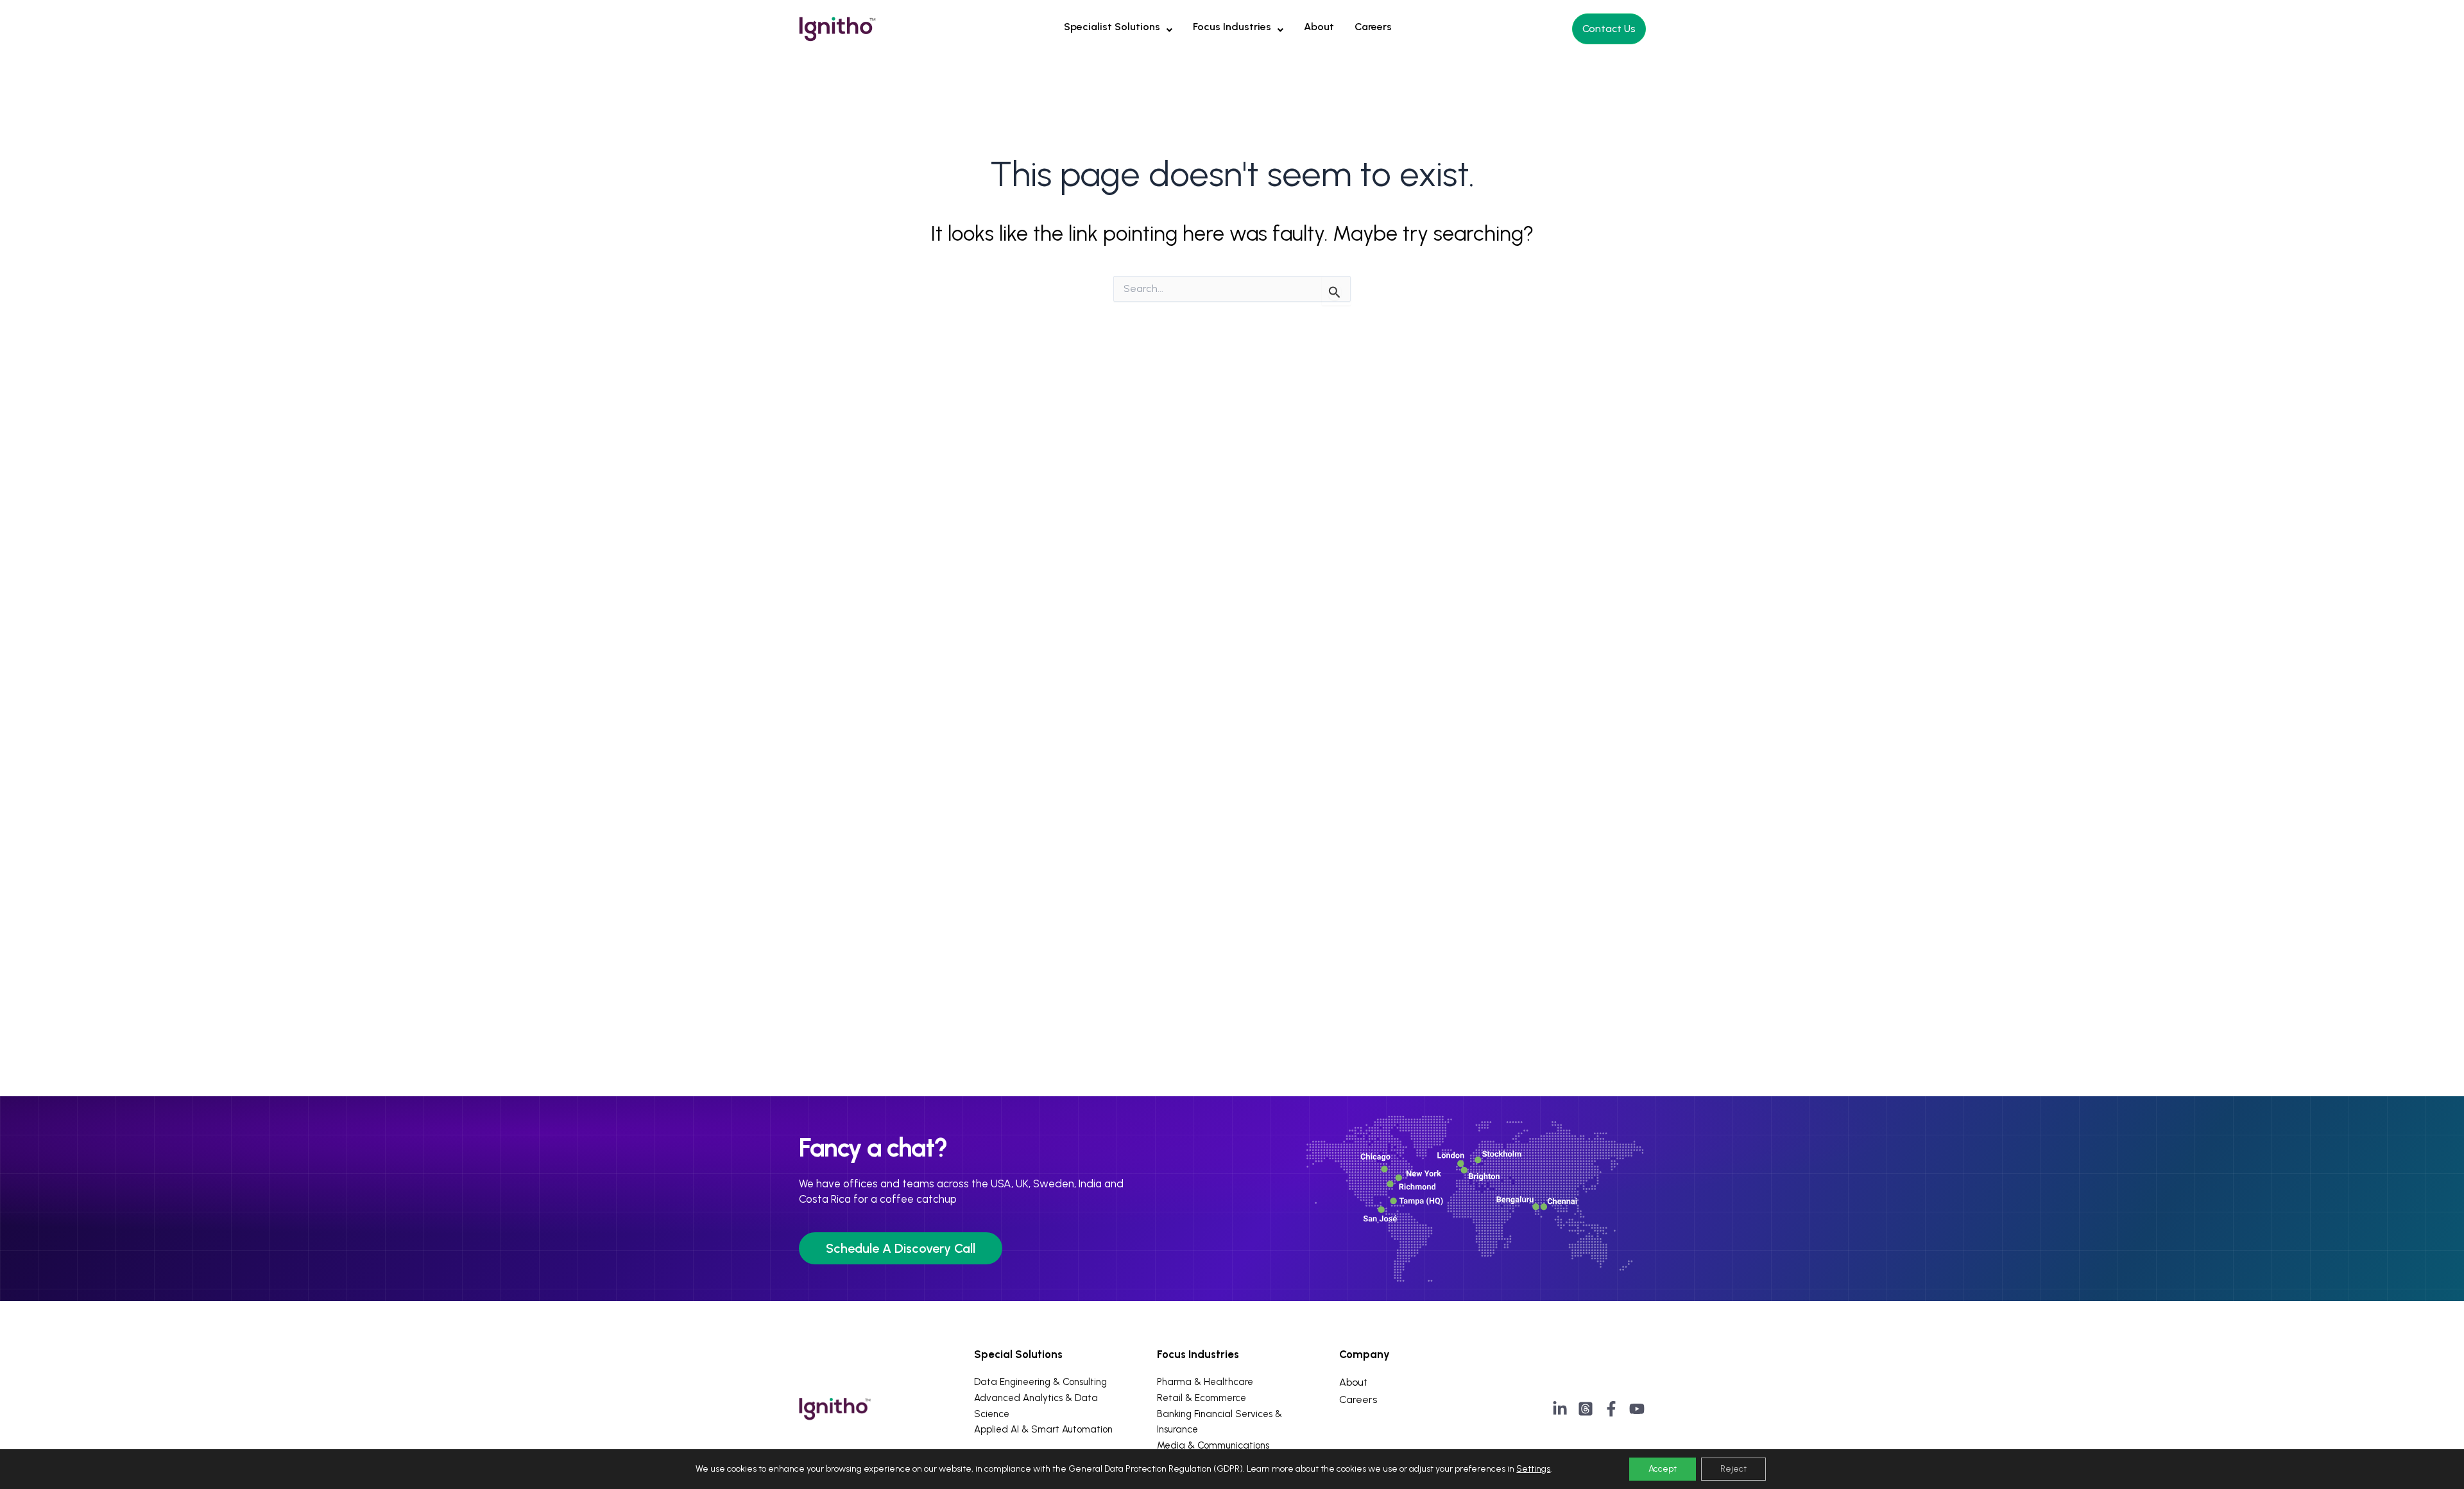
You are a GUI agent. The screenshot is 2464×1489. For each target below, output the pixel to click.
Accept (1663, 1469)
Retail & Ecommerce (1202, 1398)
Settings (1533, 1469)
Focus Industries (1232, 27)
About (1319, 27)
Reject (1733, 1469)
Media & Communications (1213, 1445)
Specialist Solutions (1112, 27)
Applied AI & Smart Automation (1043, 1429)
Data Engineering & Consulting (1040, 1382)
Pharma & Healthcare (1205, 1382)
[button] (1118, 27)
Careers (1373, 27)
